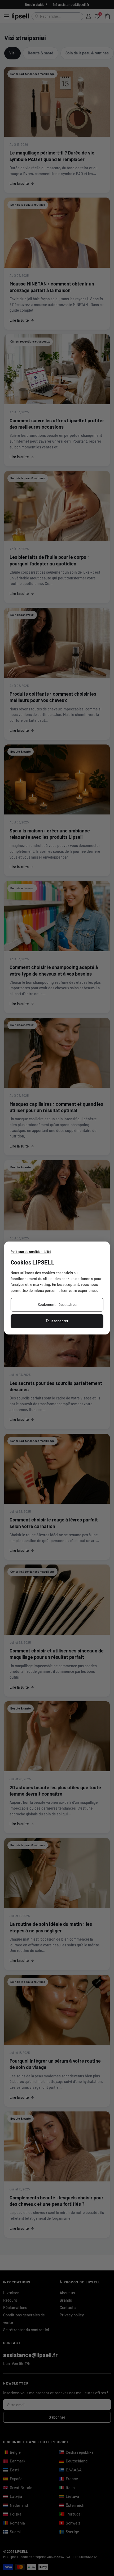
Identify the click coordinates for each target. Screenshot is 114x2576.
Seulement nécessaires (57, 1305)
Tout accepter (57, 1321)
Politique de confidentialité (31, 1252)
